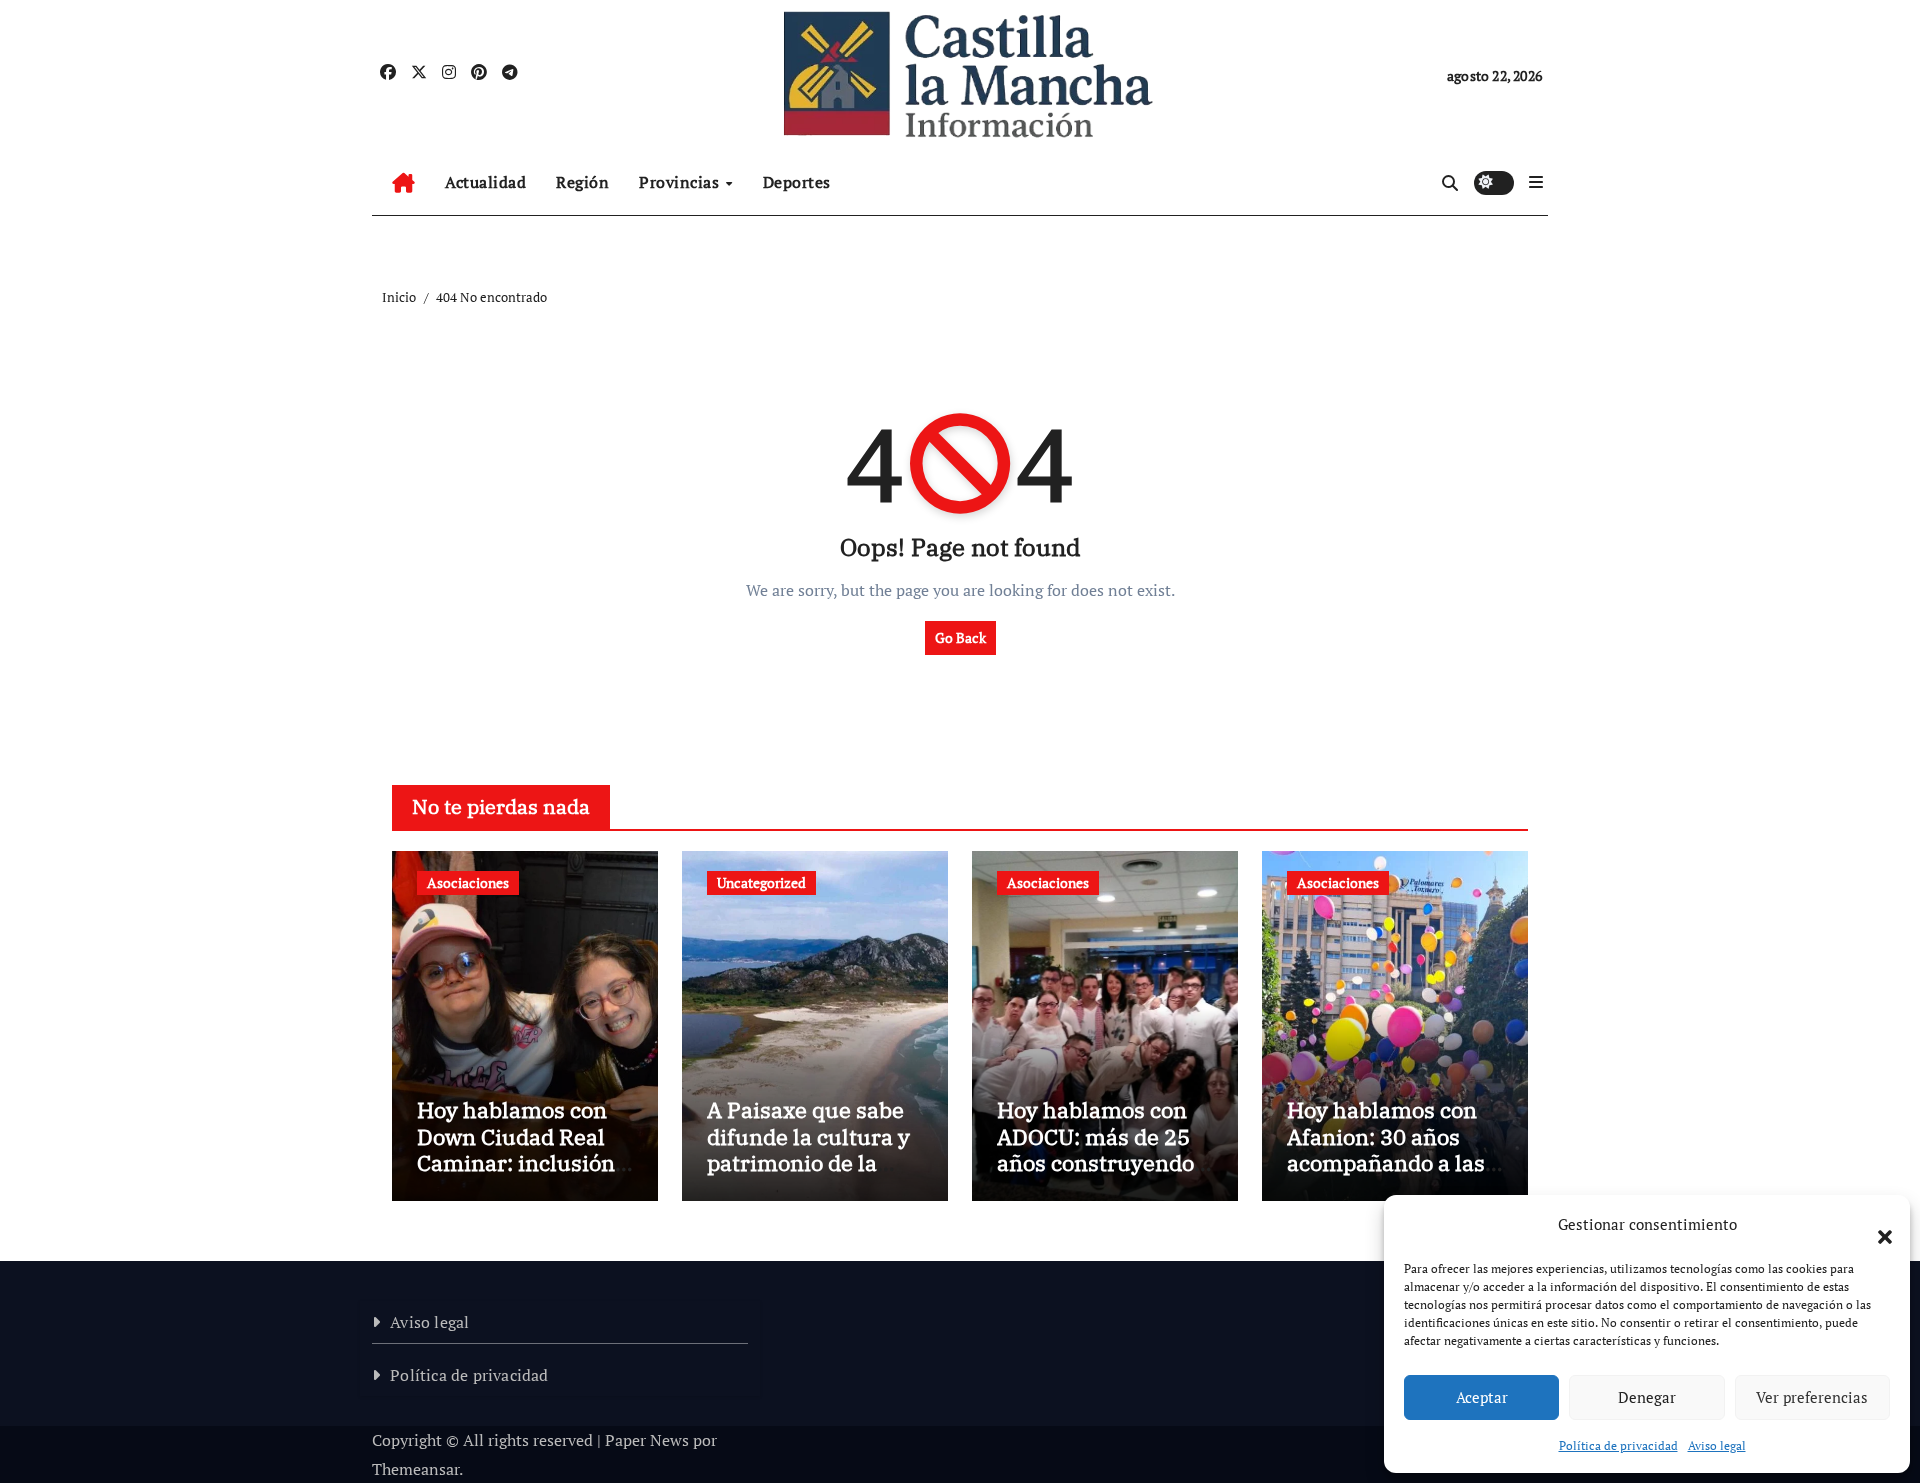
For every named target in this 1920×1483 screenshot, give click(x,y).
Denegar (1647, 1397)
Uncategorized (761, 882)
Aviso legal (1717, 1445)
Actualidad (485, 182)
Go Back (960, 637)
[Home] (403, 183)
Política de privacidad (1618, 1445)
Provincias (681, 182)
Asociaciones (468, 882)
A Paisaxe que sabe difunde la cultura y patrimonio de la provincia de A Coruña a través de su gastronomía (808, 1175)
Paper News (647, 1440)
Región (582, 182)
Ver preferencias (1812, 1397)
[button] (1875, 1225)
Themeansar (415, 1469)
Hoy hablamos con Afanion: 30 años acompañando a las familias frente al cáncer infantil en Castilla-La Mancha (1386, 1175)
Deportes (797, 182)
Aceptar (1482, 1397)
